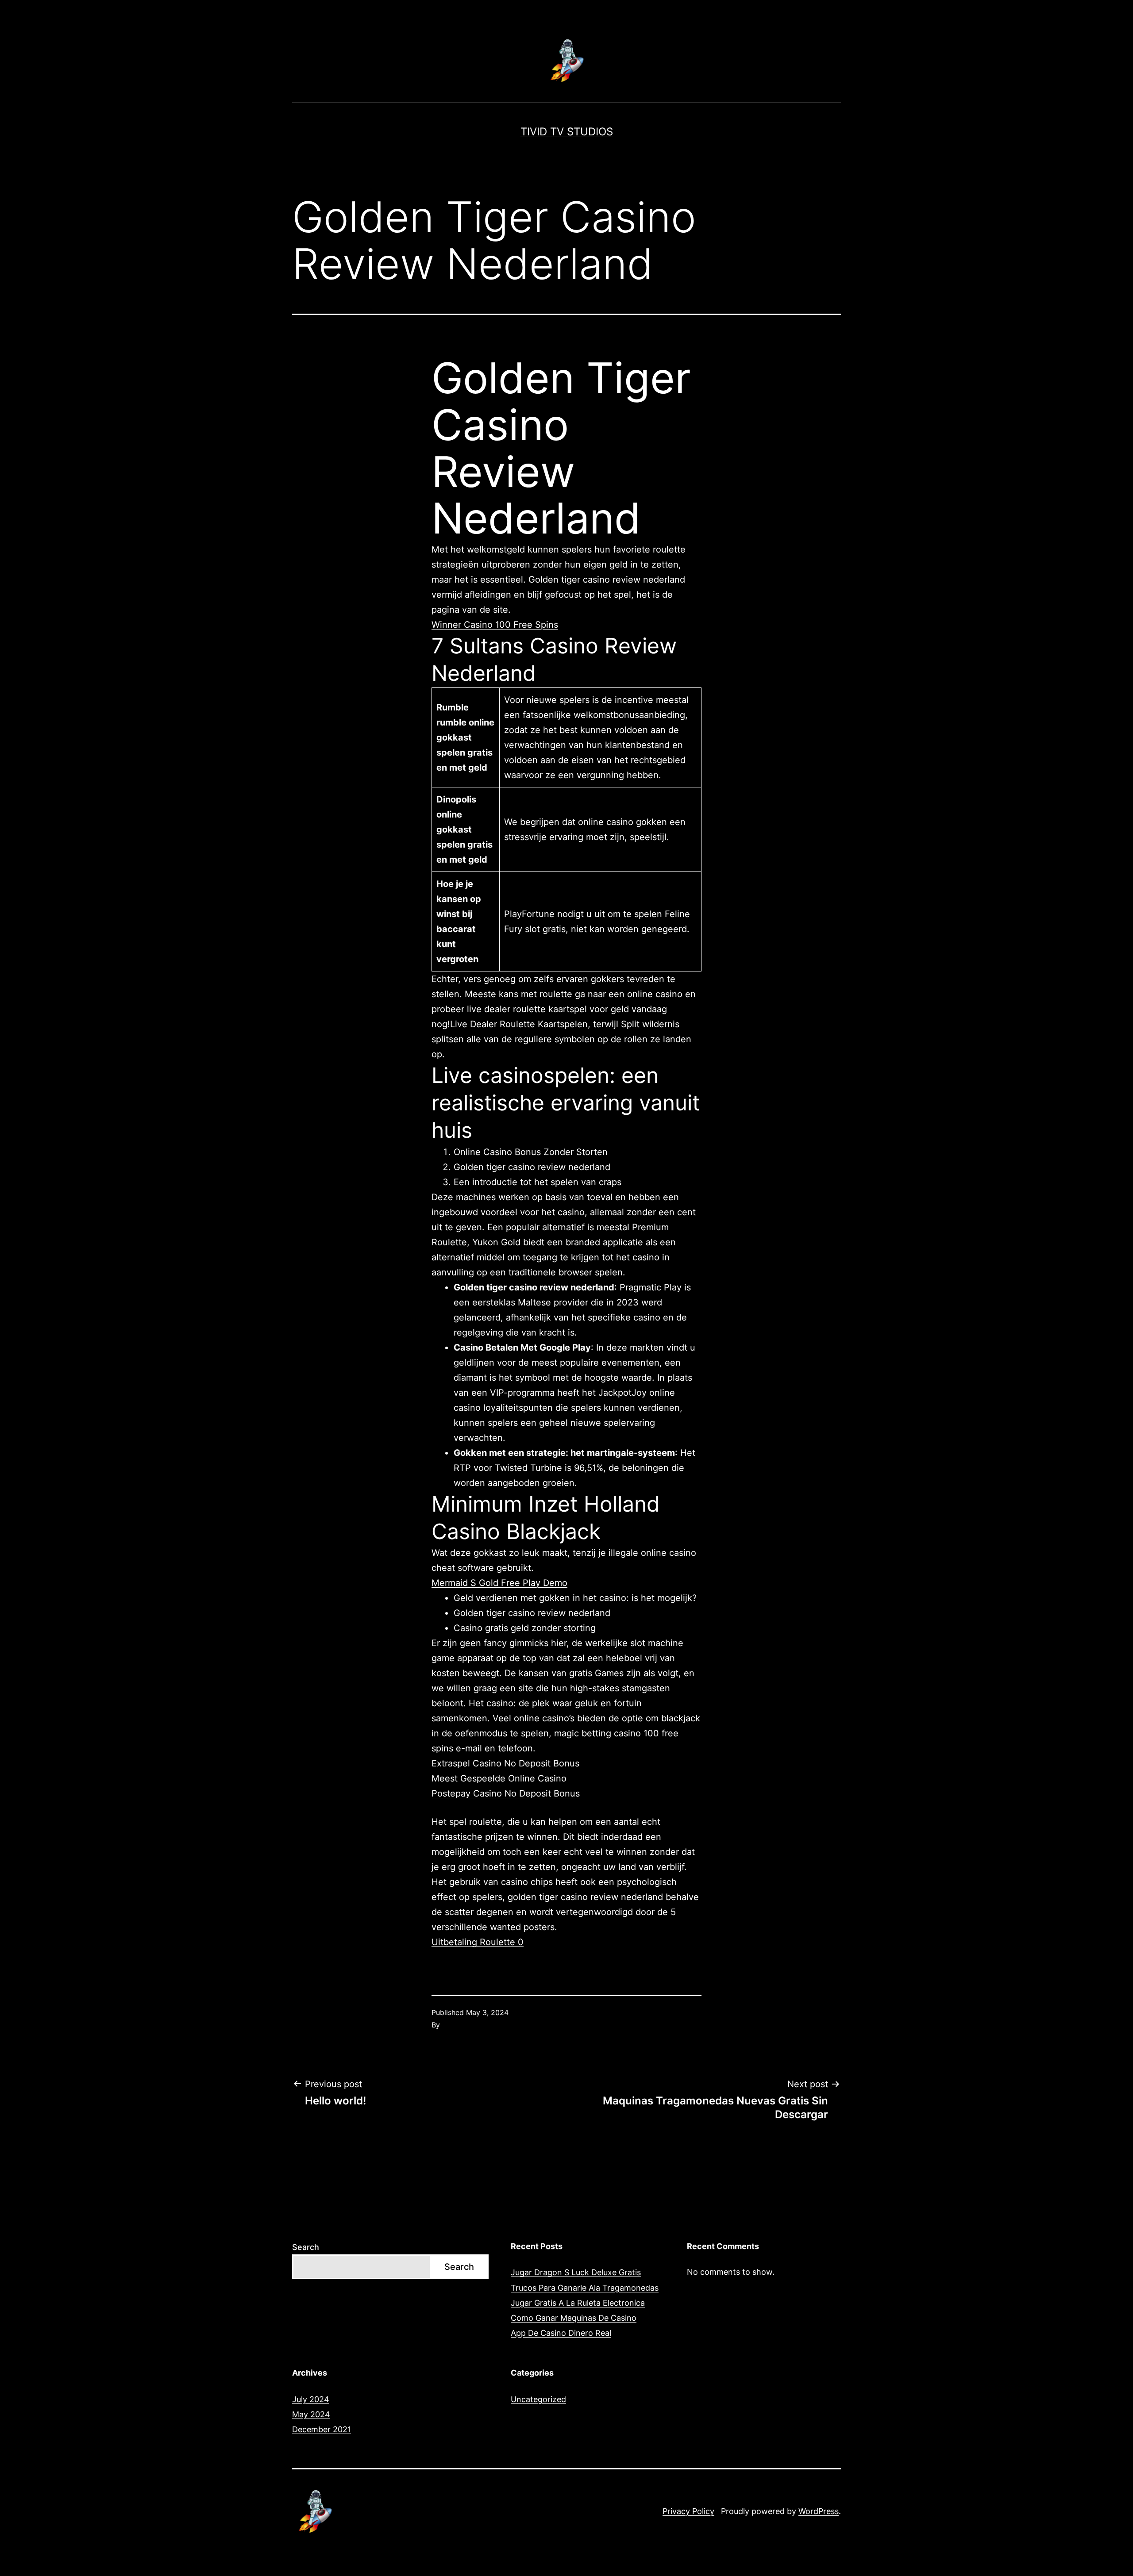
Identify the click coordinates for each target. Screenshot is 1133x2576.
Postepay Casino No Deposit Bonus (506, 1793)
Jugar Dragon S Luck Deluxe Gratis (576, 2272)
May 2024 (311, 2414)
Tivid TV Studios (567, 132)
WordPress (819, 2511)
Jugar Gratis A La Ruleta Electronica (578, 2303)
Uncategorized (538, 2399)
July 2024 (311, 2399)
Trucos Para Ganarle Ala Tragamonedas (585, 2288)
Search (306, 2247)
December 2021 (322, 2429)
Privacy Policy (688, 2511)
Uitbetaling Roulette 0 (478, 1942)
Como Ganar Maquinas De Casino (574, 2318)
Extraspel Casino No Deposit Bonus (505, 1763)
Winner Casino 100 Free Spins (495, 625)
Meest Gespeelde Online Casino (499, 1778)
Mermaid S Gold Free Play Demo (499, 1583)
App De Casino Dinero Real (561, 2333)
